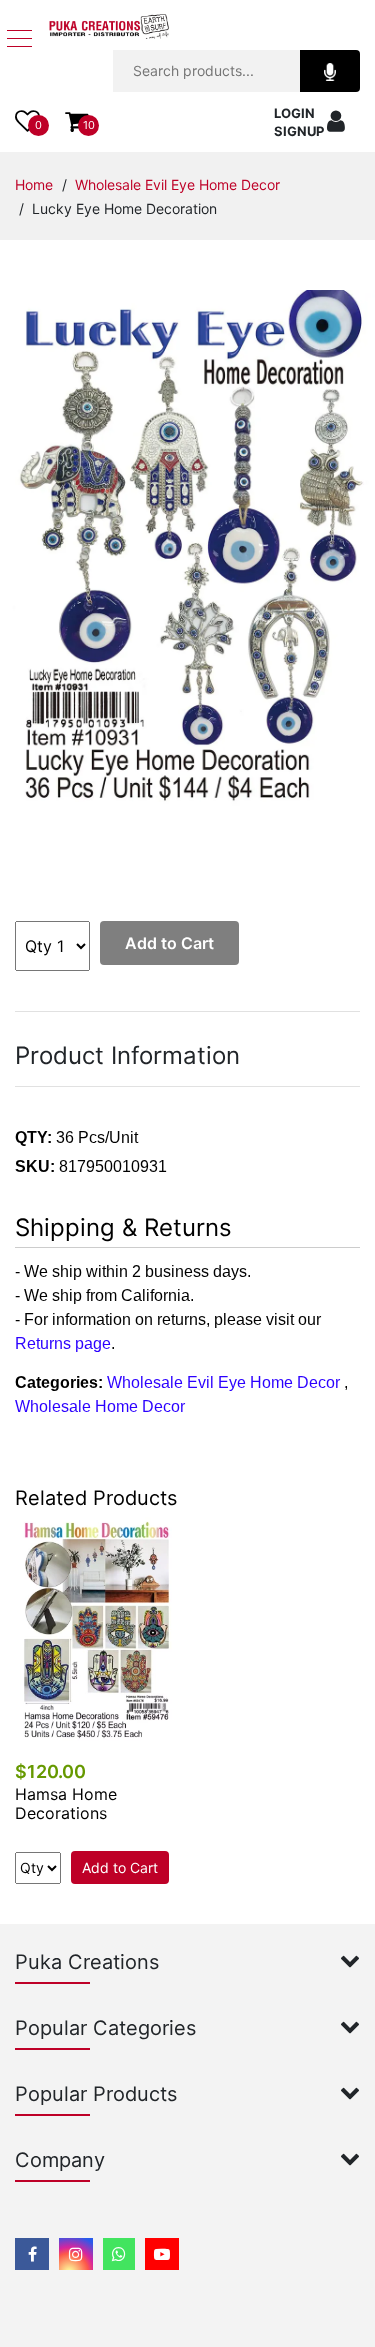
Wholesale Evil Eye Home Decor (177, 184)
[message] (162, 2254)
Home (34, 184)
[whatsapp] (119, 2254)
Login (294, 113)
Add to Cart (169, 943)
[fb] (32, 2254)
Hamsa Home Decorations (66, 1803)
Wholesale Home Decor (100, 1406)
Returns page (63, 1343)
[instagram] (76, 2254)
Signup (299, 131)
